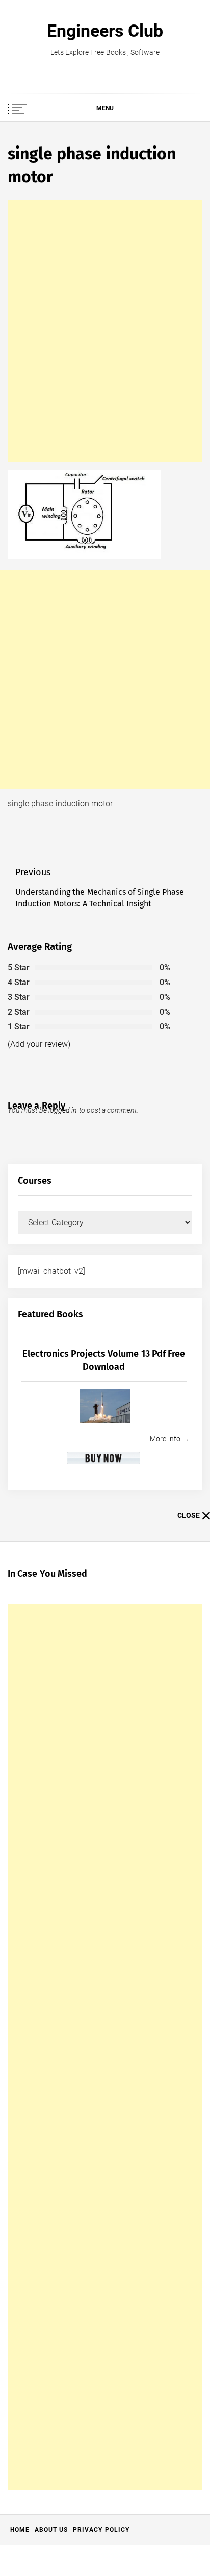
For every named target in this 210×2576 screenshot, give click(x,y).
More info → (169, 1439)
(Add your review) (39, 1044)
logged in (63, 1110)
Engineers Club (105, 31)
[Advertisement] (105, 331)
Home (20, 2530)
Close (189, 1515)
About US (51, 2530)
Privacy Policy (101, 2530)
